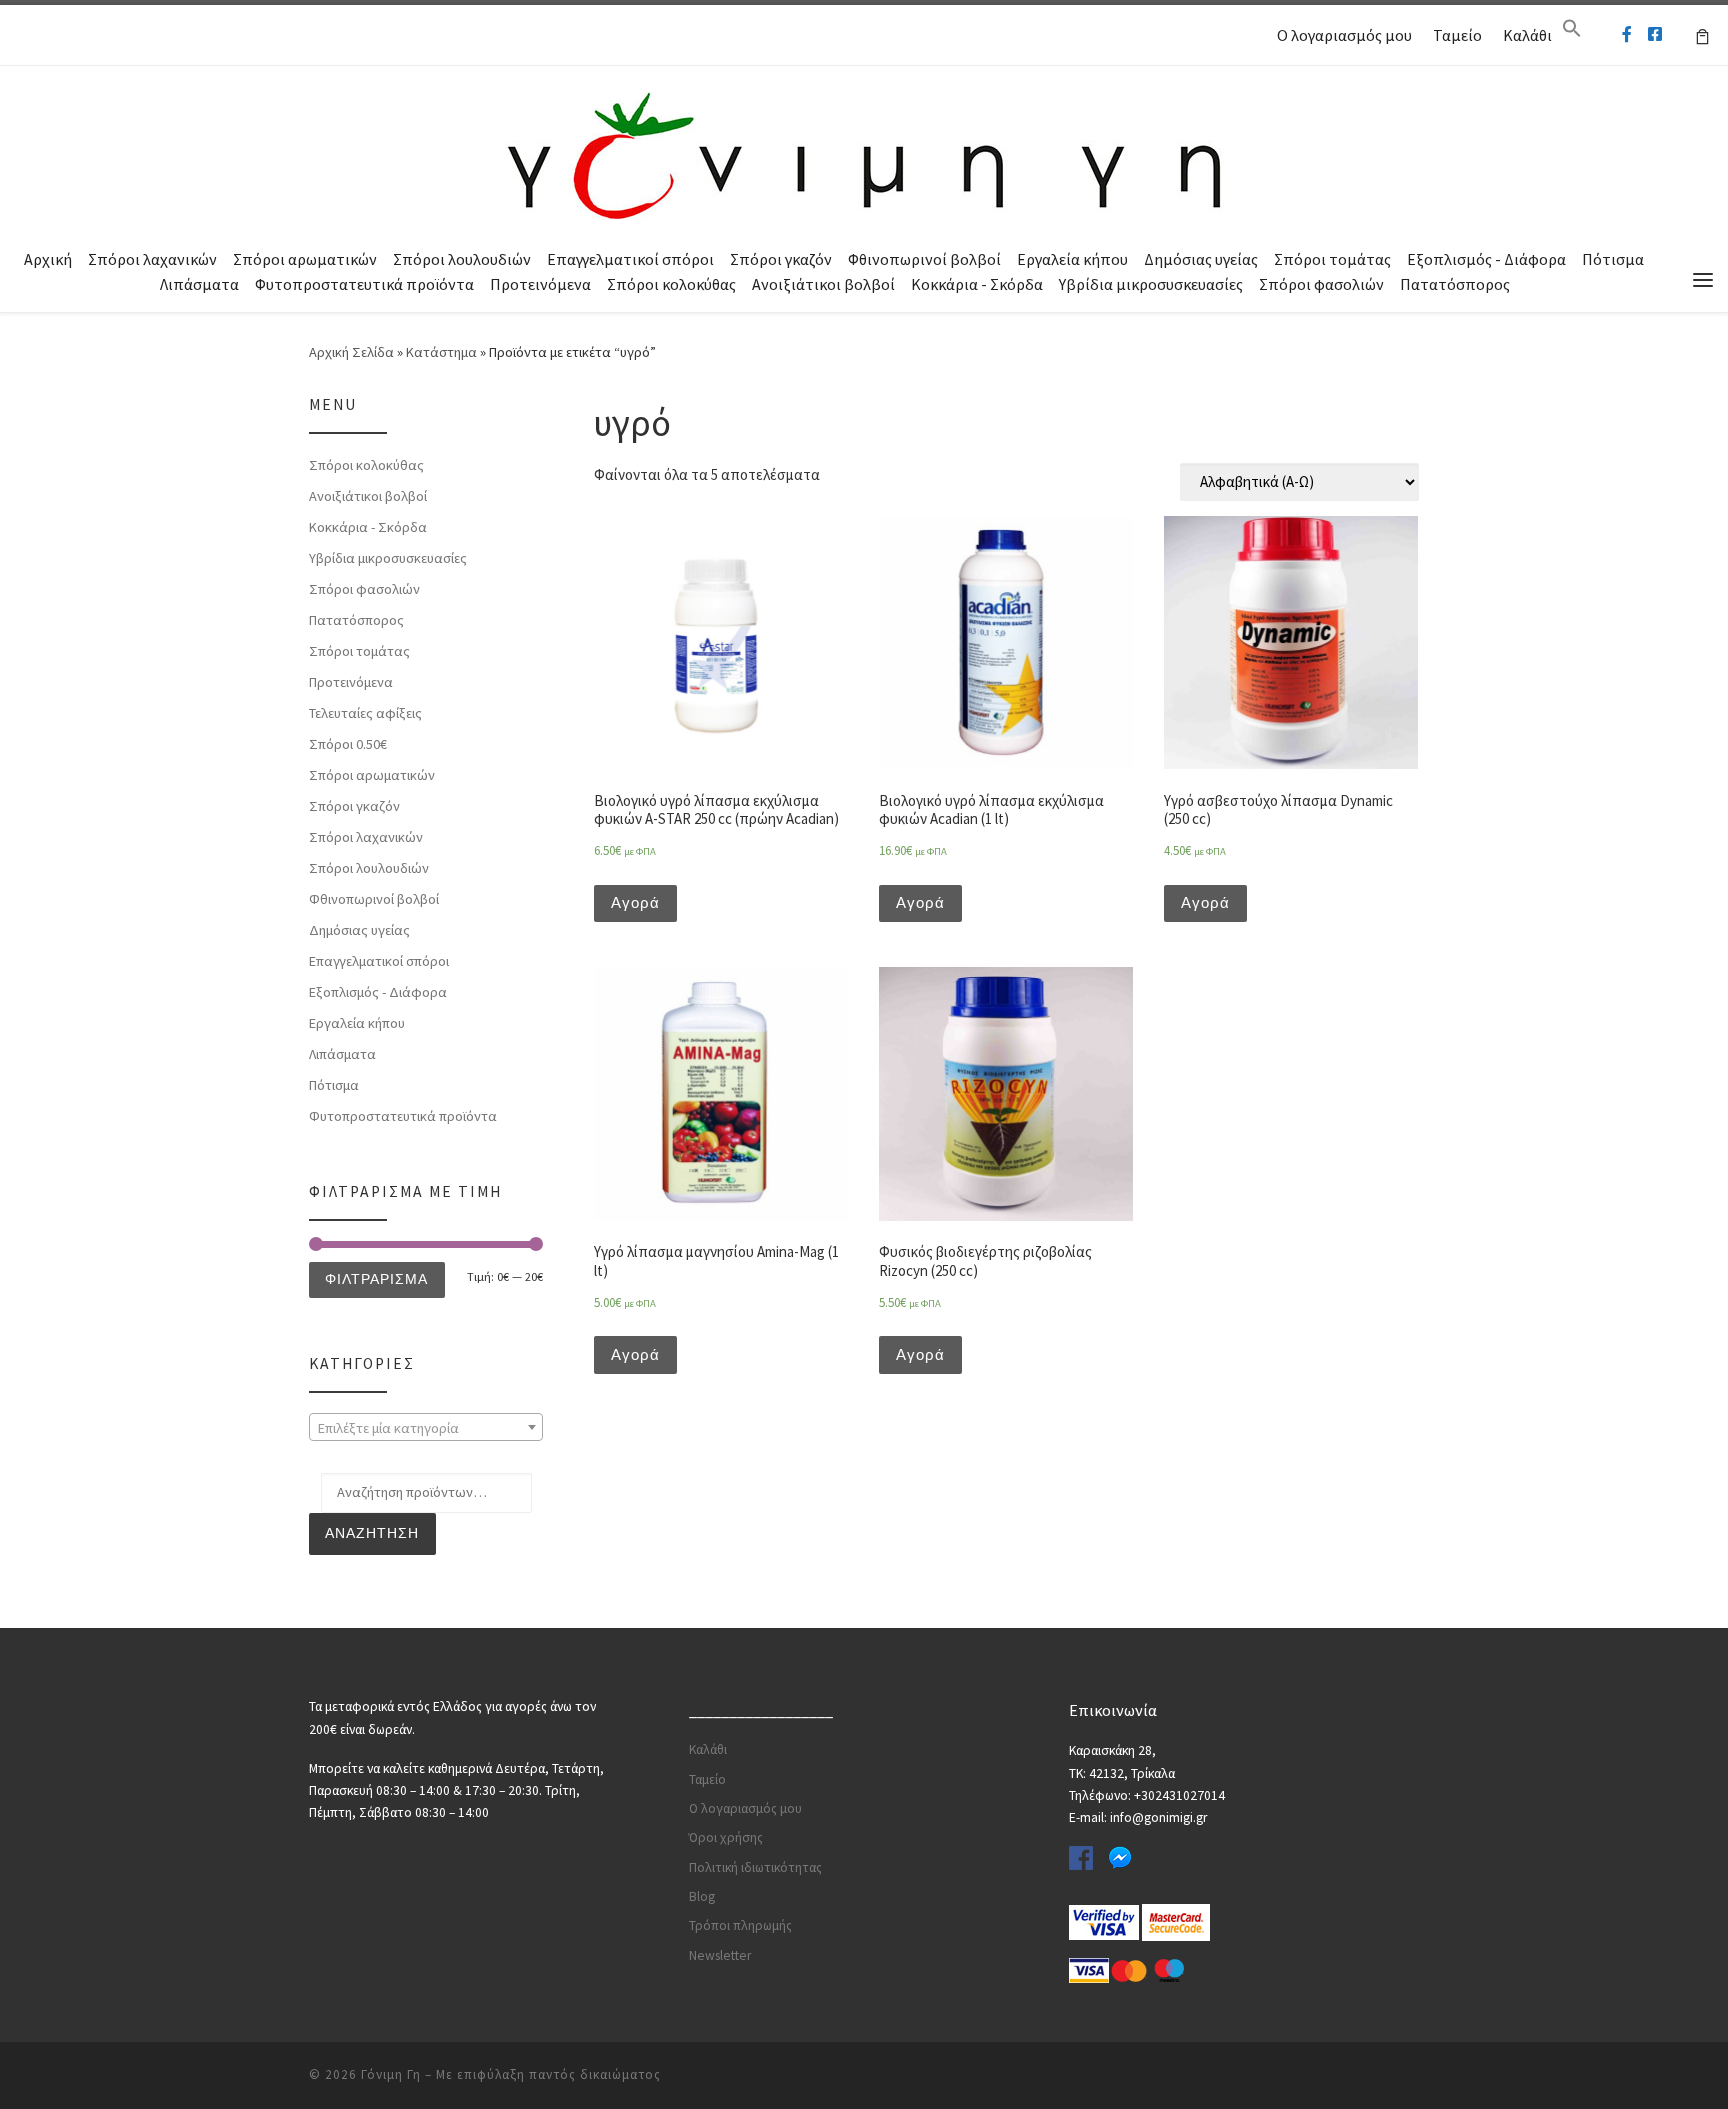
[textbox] (426, 1428)
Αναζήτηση (372, 1533)
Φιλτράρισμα (376, 1279)
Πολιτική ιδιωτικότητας (755, 1867)
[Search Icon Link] (1572, 33)
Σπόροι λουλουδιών (462, 259)
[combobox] (426, 1427)
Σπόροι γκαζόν (781, 259)
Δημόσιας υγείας (1201, 259)
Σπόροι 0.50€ (348, 744)
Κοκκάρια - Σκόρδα (977, 284)
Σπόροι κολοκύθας (671, 284)
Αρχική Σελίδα (353, 352)
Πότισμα (1613, 259)
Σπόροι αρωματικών (305, 259)
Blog (702, 1896)
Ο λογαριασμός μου (1344, 35)
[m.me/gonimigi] (1627, 34)
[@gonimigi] (1655, 34)
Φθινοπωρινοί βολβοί (924, 259)
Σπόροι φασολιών (1321, 284)
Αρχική (48, 259)
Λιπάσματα (199, 284)
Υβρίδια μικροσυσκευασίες (1151, 284)
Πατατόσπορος (1455, 284)
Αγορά (635, 902)
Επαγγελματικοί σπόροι (630, 259)
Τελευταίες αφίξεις (365, 713)
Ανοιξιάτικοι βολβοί (823, 284)
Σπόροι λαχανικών (152, 259)
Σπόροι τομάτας (1332, 259)
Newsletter (720, 1955)
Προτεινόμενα (540, 284)
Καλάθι (1527, 35)
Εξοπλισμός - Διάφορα (1486, 259)
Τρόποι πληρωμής (740, 1925)
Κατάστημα (441, 352)
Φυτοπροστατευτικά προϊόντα (364, 284)
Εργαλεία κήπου (1072, 259)
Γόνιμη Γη (391, 2074)
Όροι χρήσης (726, 1837)
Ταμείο (1457, 35)
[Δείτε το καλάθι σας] (1702, 35)
